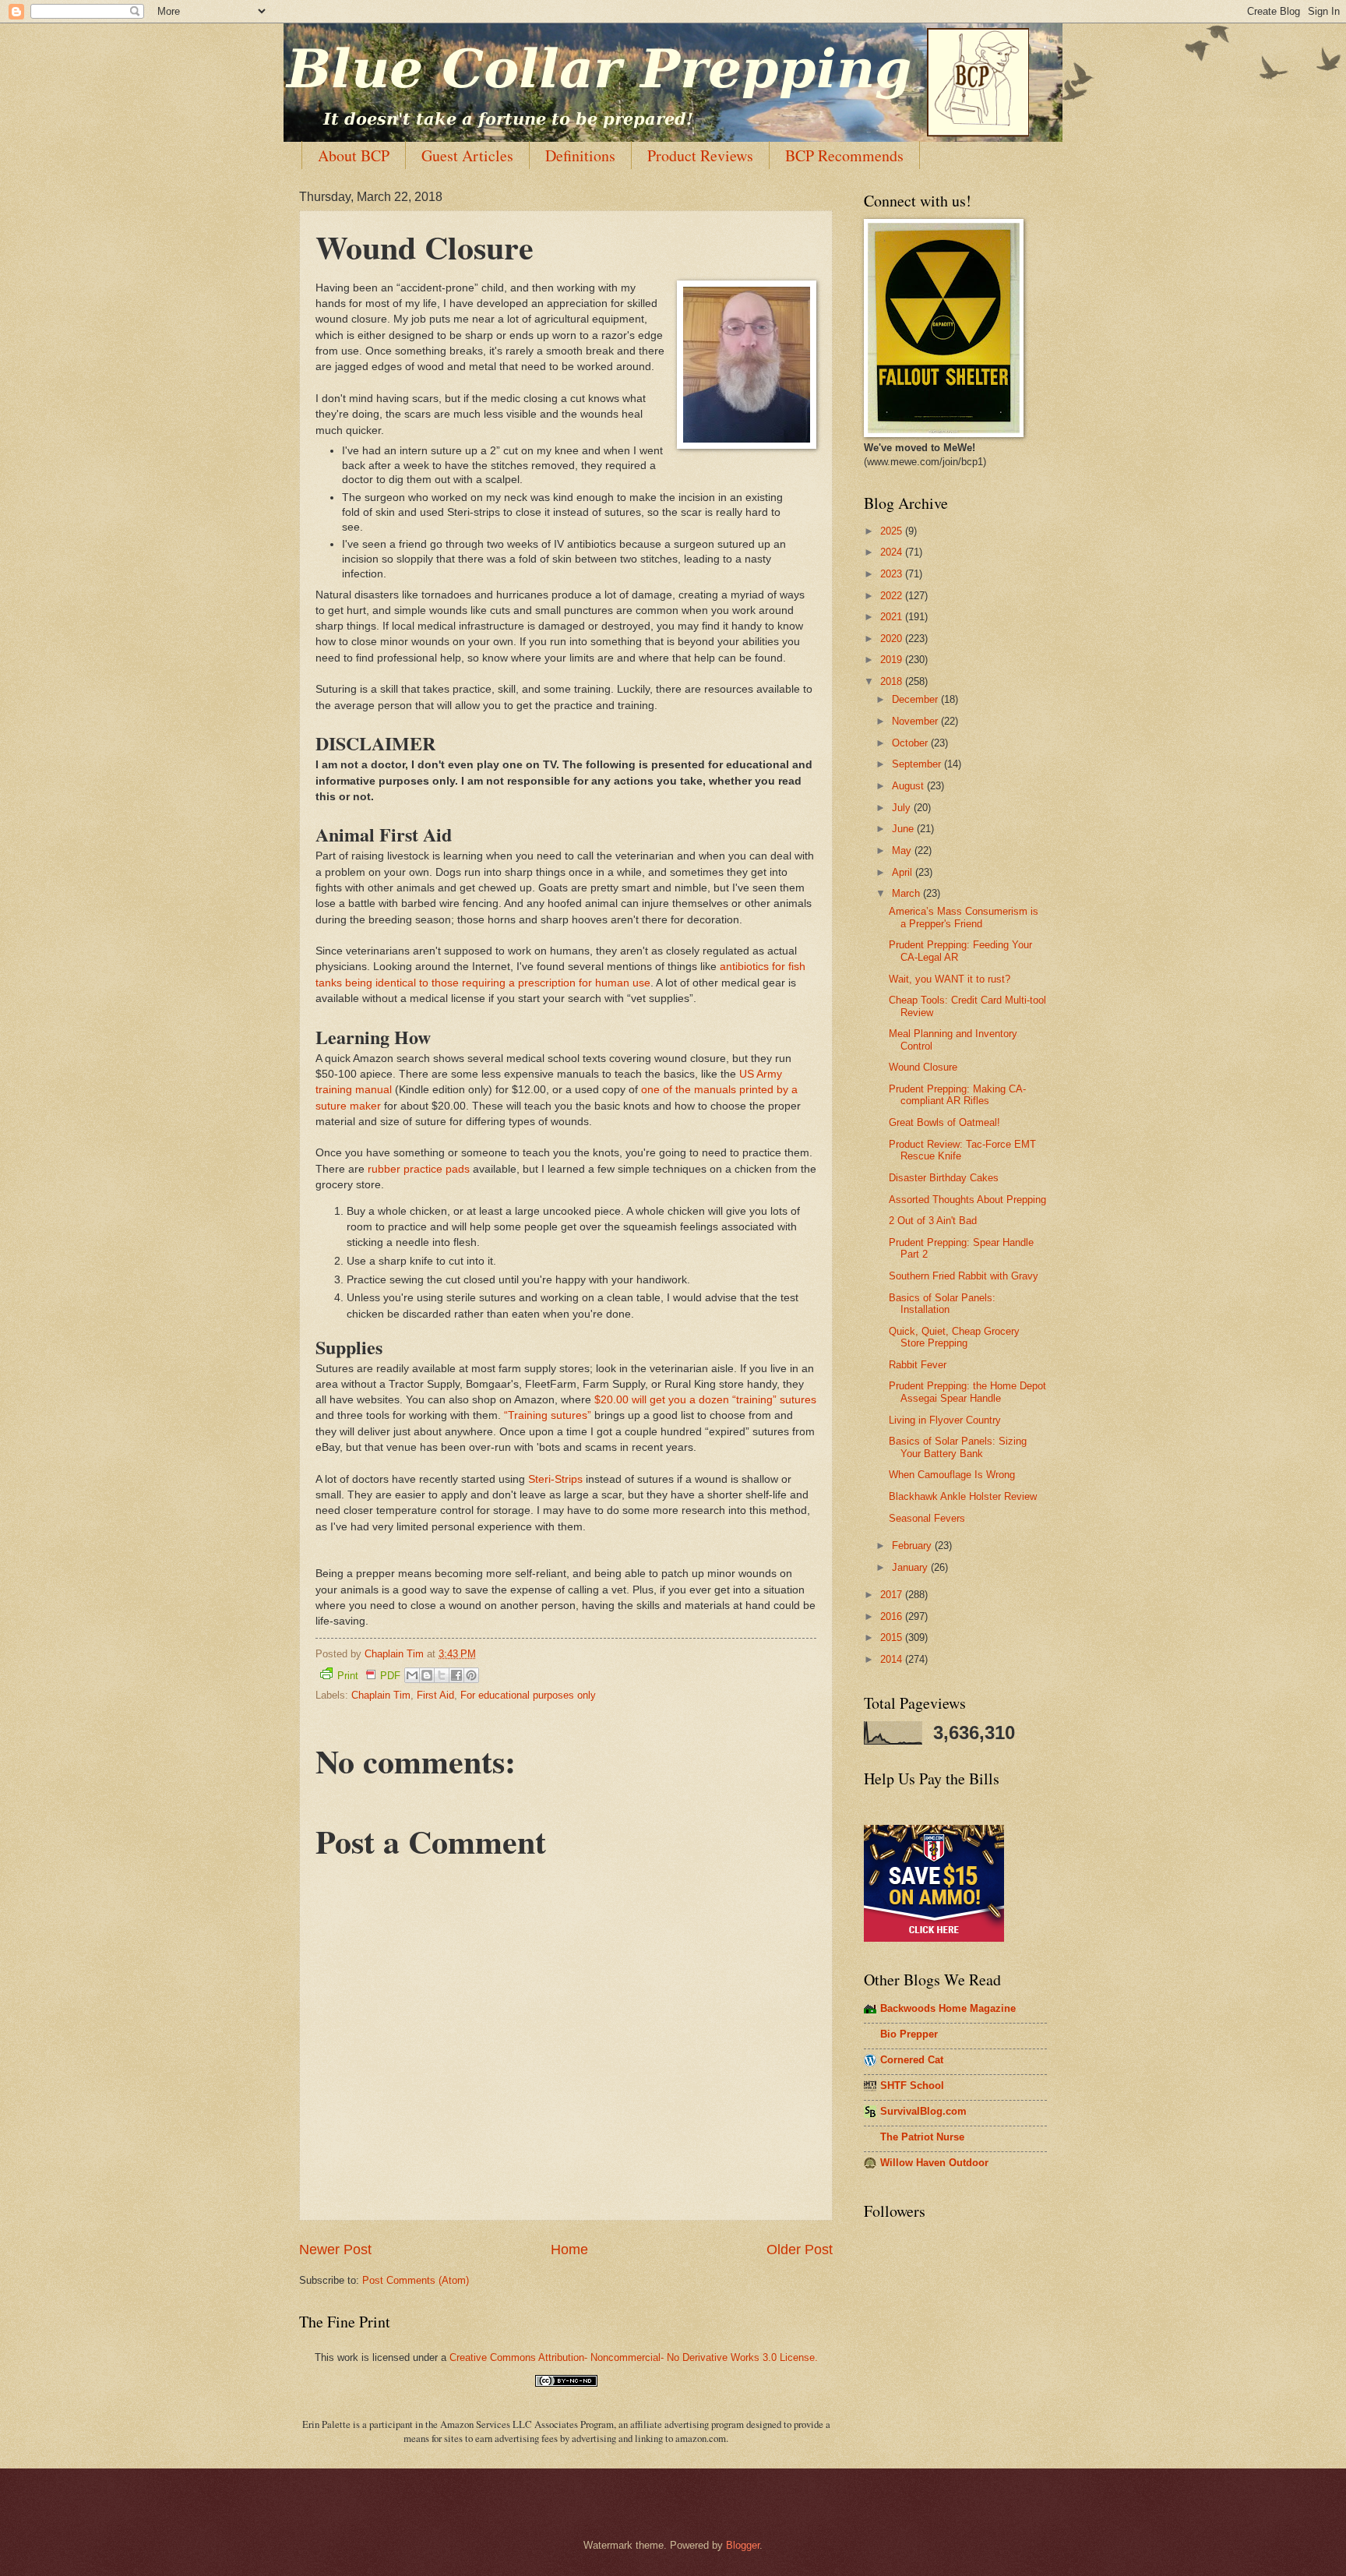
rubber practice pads (419, 1169)
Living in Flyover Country (945, 1420)
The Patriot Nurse (922, 2137)
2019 (893, 660)
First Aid (435, 1695)
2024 (893, 552)
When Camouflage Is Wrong (952, 1475)
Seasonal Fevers (927, 1518)
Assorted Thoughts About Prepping (967, 1200)
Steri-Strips (555, 1479)
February (913, 1546)
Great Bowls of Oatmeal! (944, 1122)
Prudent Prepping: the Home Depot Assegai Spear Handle (967, 1392)
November (916, 721)
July (903, 808)
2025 (893, 531)
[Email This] (412, 1675)
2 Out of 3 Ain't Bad (933, 1221)
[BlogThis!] (427, 1675)
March (907, 893)
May (903, 850)
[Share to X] (442, 1675)
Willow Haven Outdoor (934, 2163)
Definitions (580, 155)
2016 (893, 1616)
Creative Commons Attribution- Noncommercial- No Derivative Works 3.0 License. (634, 2357)
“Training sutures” (548, 1415)
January (911, 1567)
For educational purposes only (528, 1695)
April (904, 872)
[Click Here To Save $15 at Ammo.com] (934, 1938)
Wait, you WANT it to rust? (950, 979)
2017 (893, 1595)
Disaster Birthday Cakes (944, 1178)
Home (569, 2250)
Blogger (743, 2545)
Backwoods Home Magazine (948, 2008)
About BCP (354, 155)
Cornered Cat (912, 2060)
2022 (893, 596)
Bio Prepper (909, 2034)
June (904, 829)
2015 (893, 1637)
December (916, 699)
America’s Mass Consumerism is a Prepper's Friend (964, 917)
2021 (893, 617)
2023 (893, 574)
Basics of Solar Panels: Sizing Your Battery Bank (958, 1447)
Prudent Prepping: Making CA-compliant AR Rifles (957, 1095)
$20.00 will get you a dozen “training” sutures (705, 1400)
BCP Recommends (844, 155)
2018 (893, 681)
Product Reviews (700, 155)
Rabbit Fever (918, 1365)
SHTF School (912, 2086)
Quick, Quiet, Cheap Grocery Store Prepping (954, 1337)
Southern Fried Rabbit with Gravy (964, 1276)
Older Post (800, 2250)
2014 (893, 1659)
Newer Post (335, 2250)
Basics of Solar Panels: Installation (942, 1304)
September (918, 764)
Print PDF (369, 1676)
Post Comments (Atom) (416, 2280)
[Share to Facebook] (456, 1675)
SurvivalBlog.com (923, 2111)
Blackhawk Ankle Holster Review (963, 1496)
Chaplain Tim (381, 1695)
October (911, 743)
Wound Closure (923, 1067)
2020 (893, 639)
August (909, 786)
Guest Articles (467, 155)
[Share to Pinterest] (471, 1675)
